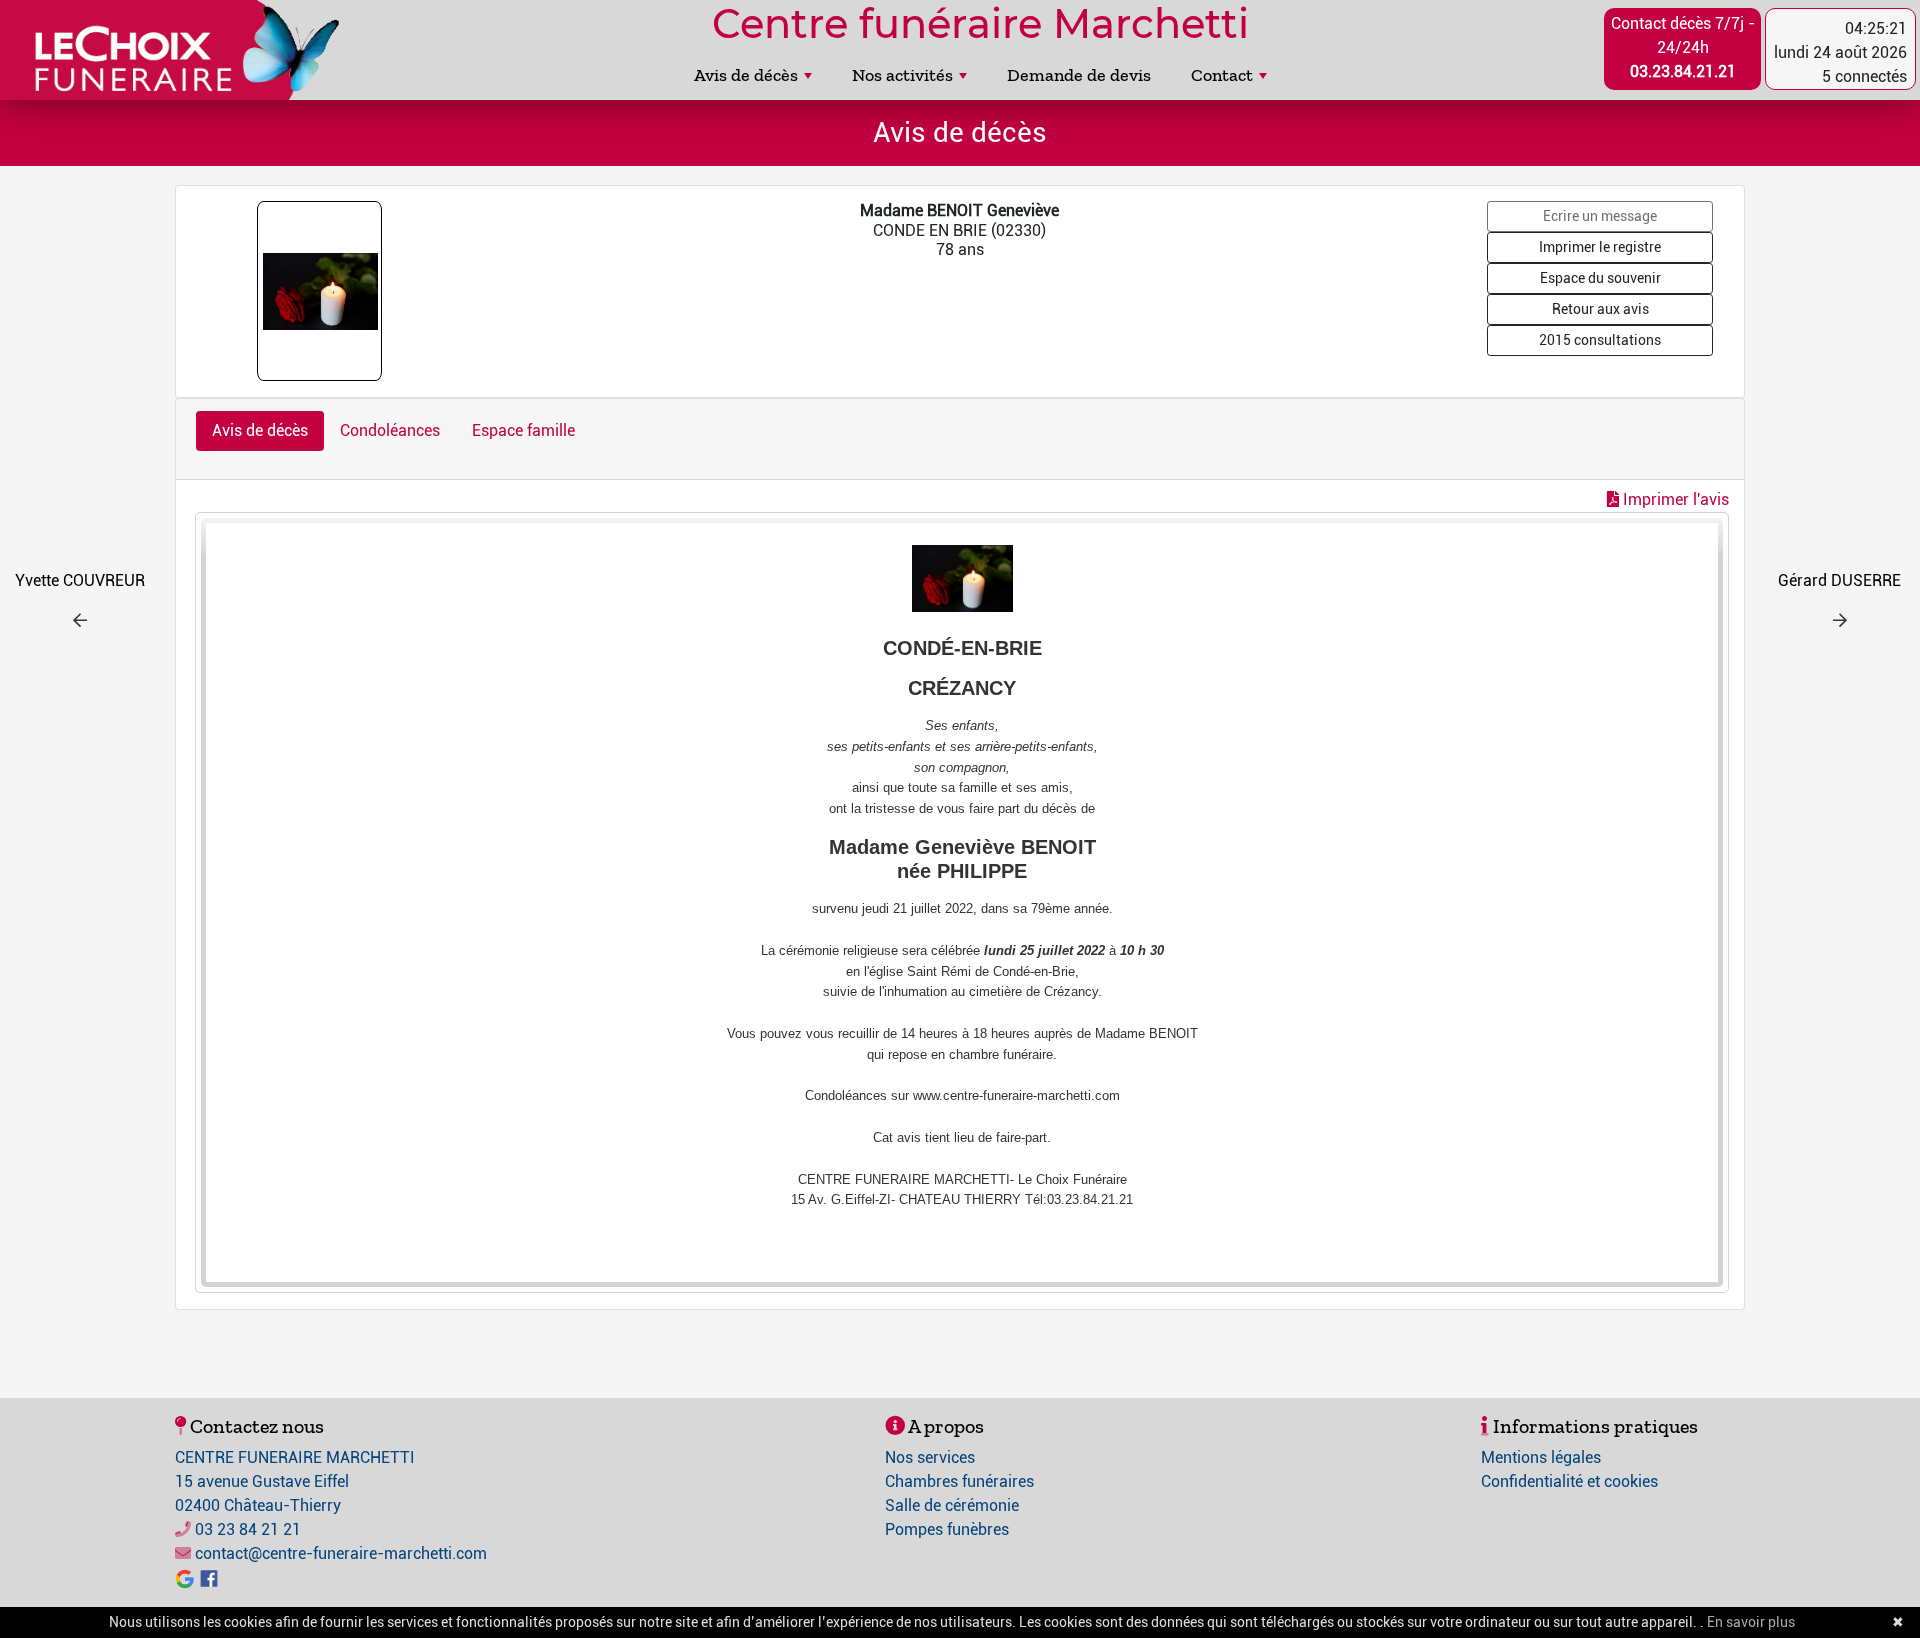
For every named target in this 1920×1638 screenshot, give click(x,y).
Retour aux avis (1600, 309)
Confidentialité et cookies (1569, 1481)
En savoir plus (1751, 1622)
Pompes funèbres (947, 1529)
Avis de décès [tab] (260, 430)
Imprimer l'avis (1674, 499)
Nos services (930, 1457)
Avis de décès (746, 75)
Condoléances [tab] (390, 430)
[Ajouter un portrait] (322, 290)
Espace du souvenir (1600, 278)
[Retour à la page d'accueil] (178, 50)
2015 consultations (1600, 340)
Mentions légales (1541, 1457)
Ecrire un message (1600, 216)
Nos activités (902, 75)
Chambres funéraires (959, 1481)
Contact (1222, 75)
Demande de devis (1079, 75)
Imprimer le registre (1600, 247)
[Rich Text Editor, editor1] (962, 902)
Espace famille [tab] (523, 430)
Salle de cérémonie (952, 1505)
